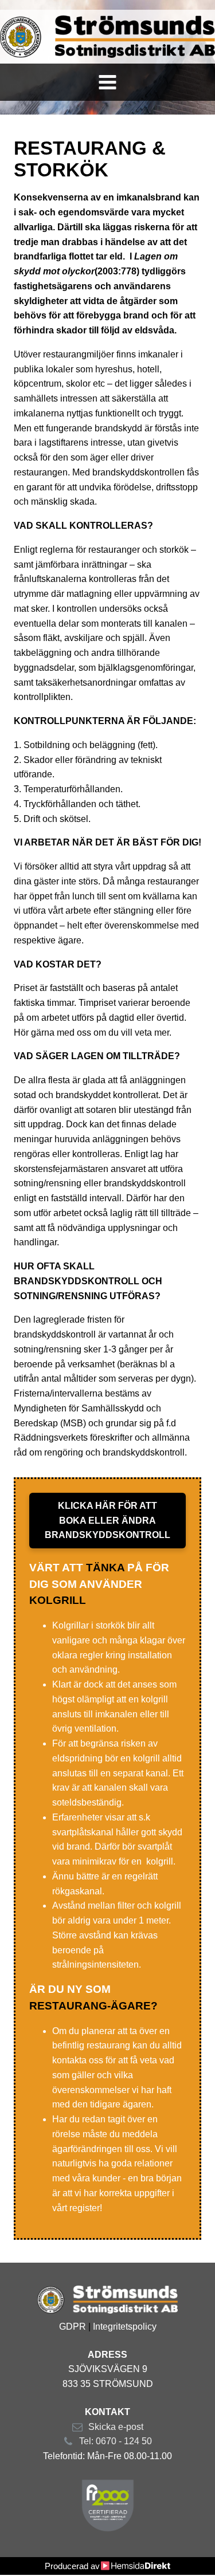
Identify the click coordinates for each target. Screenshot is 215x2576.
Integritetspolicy (125, 2327)
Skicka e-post (116, 2427)
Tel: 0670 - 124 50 (116, 2441)
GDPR (73, 2327)
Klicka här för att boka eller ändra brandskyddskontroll (107, 1521)
